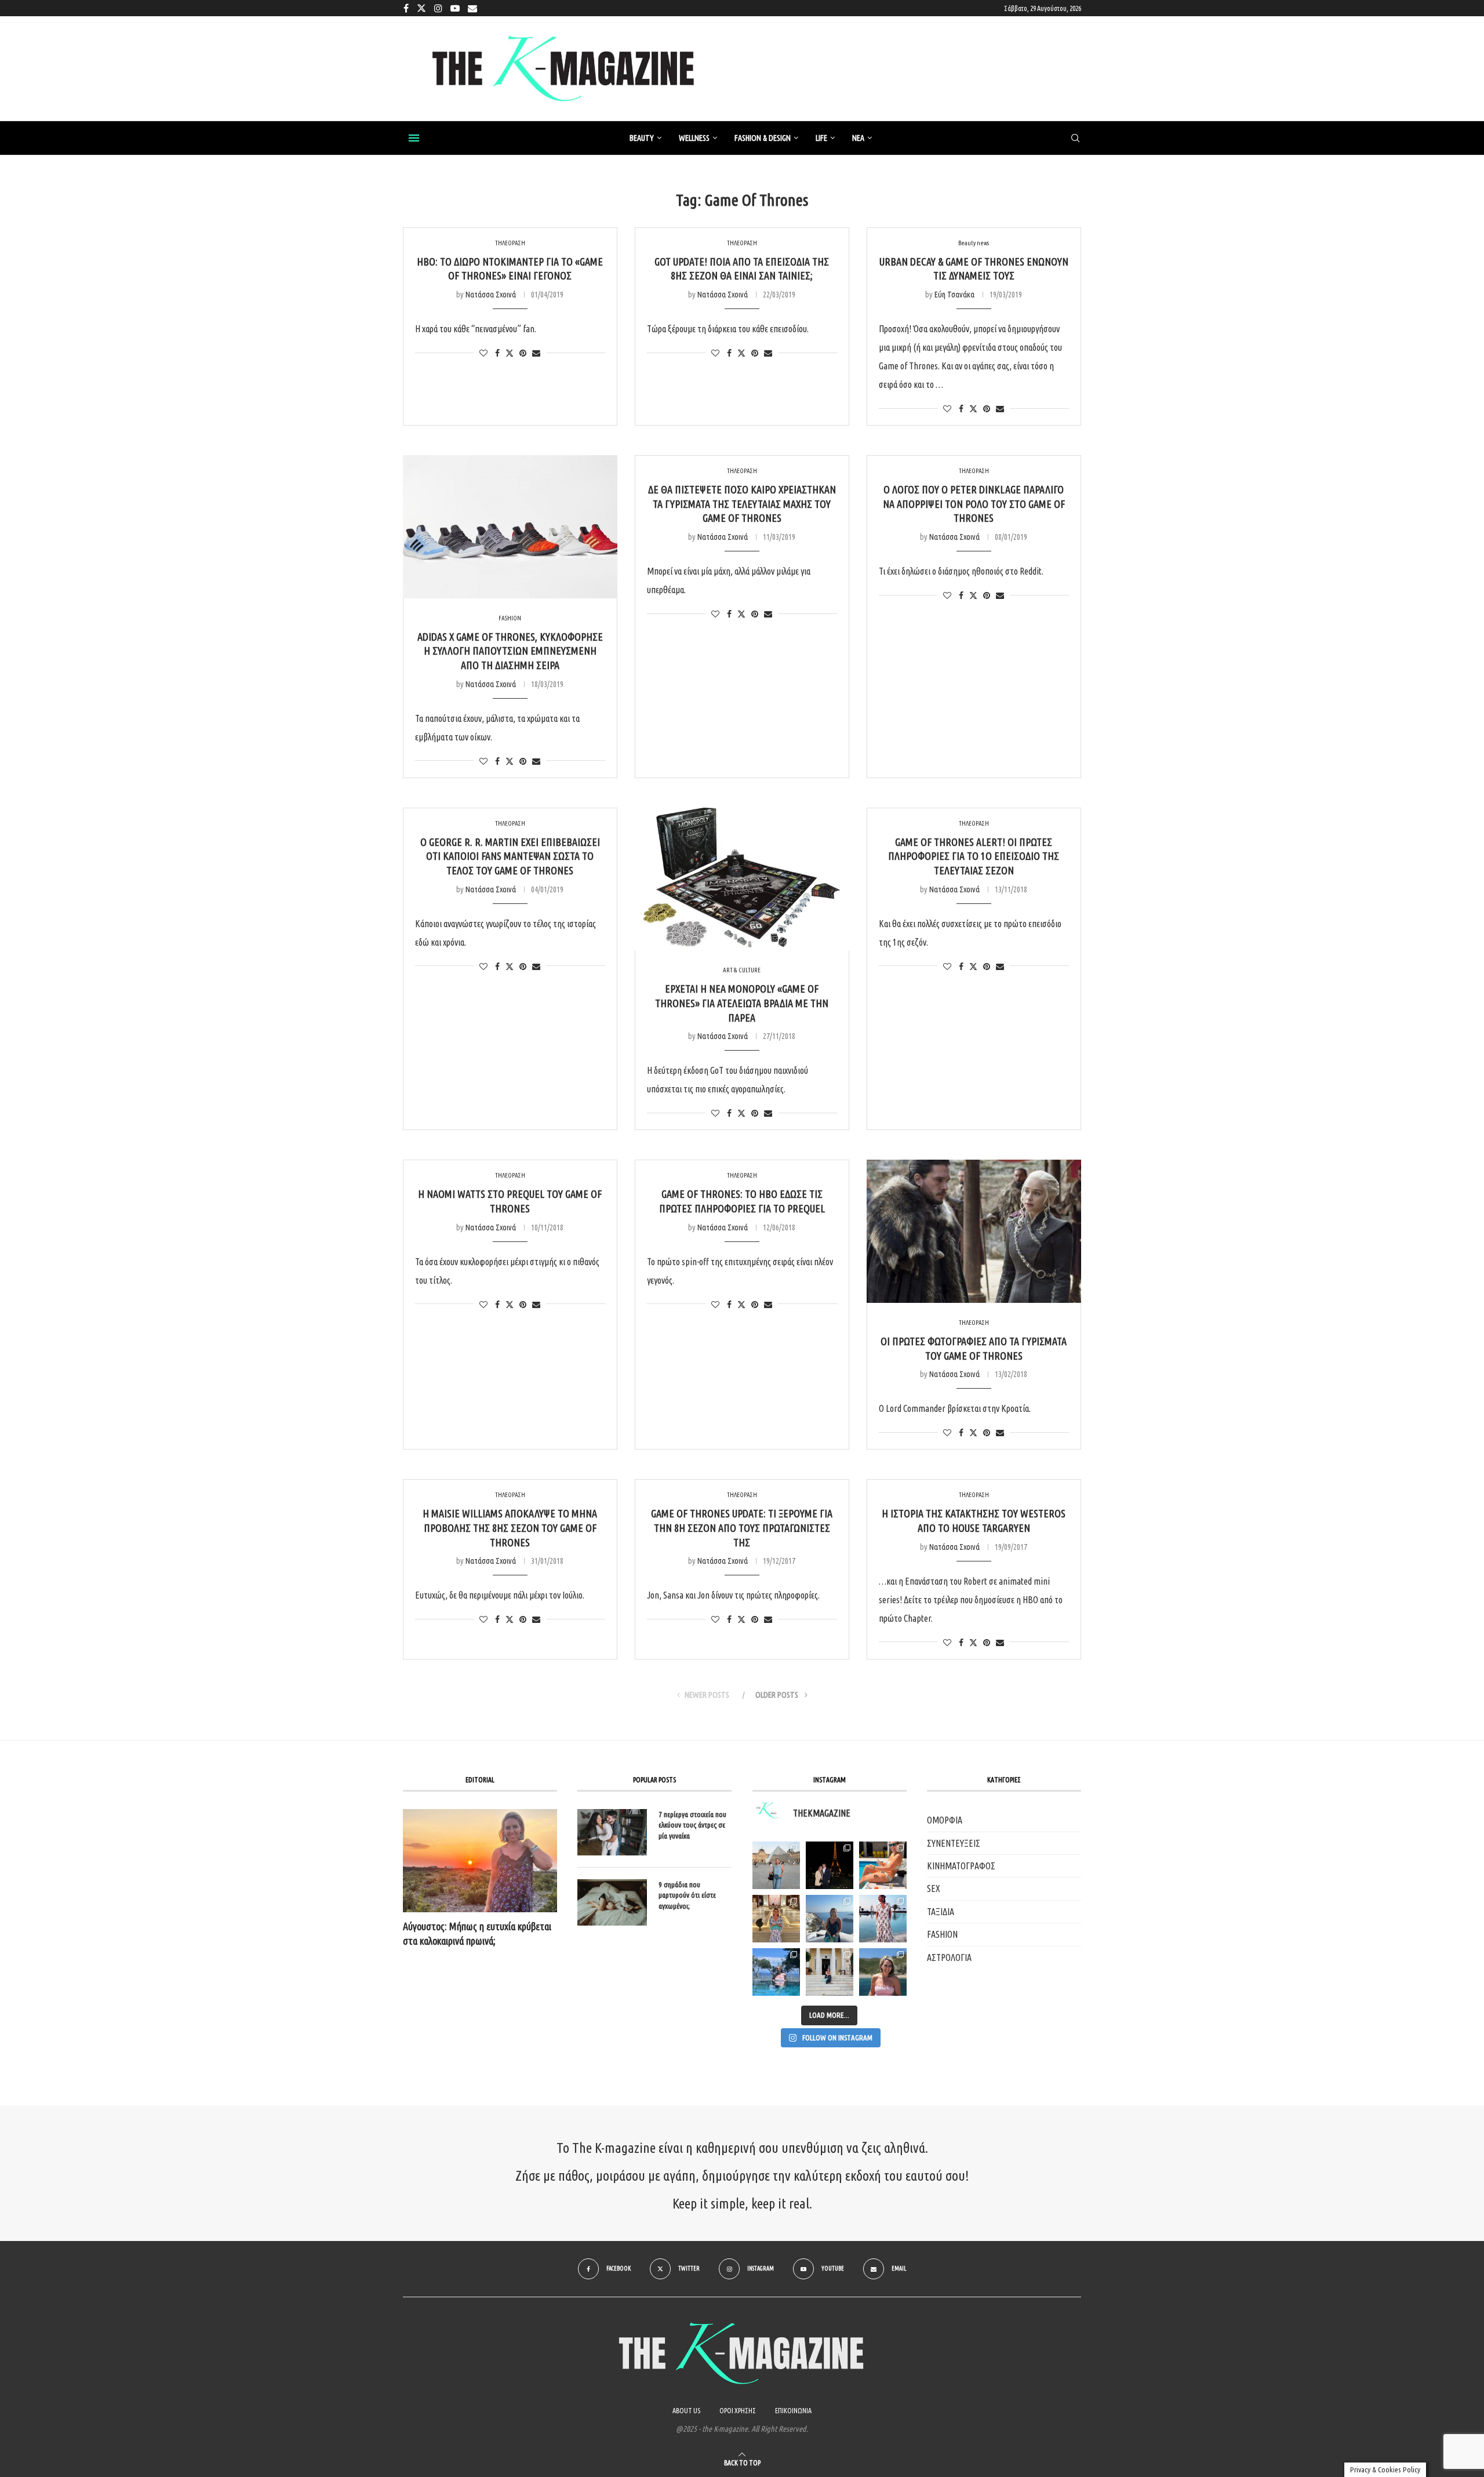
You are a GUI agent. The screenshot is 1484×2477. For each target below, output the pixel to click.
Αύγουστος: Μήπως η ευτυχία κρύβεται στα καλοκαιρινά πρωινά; (477, 1933)
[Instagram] (438, 8)
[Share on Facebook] (497, 353)
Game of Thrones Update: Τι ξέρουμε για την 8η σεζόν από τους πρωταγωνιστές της (742, 1528)
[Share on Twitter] (510, 353)
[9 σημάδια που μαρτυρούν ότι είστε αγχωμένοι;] (612, 1902)
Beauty (642, 138)
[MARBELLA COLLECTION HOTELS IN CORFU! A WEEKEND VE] (776, 1972)
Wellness (694, 138)
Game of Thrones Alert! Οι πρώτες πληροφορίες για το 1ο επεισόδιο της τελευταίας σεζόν (974, 856)
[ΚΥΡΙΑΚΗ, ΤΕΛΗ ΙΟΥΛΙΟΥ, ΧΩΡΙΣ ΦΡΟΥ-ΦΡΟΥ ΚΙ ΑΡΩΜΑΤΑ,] (883, 1865)
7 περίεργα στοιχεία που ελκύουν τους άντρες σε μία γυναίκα (692, 1825)
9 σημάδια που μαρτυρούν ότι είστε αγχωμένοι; (687, 1895)
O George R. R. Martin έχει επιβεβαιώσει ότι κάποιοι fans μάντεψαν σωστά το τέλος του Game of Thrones (510, 856)
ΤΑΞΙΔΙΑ (941, 1912)
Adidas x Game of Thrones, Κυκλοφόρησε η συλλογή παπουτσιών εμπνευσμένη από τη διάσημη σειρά (510, 651)
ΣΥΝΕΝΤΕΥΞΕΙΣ (954, 1843)
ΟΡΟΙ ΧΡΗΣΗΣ (738, 2411)
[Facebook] (406, 8)
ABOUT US (686, 2411)
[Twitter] (421, 8)
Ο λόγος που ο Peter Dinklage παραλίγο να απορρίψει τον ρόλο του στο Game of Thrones (974, 504)
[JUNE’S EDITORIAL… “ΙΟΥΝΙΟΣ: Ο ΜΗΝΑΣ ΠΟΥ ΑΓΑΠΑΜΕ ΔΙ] (883, 1972)
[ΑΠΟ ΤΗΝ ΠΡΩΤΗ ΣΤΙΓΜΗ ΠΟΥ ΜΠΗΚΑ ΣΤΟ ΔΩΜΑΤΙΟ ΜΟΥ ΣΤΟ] (883, 1919)
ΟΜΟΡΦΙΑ (945, 1820)
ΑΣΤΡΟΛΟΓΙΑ (949, 1957)
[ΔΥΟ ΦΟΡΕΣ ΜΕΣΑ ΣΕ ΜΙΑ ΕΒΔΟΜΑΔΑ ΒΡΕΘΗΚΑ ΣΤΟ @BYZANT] (776, 1919)
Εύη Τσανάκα (954, 295)
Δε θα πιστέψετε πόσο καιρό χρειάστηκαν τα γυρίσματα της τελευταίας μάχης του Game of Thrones (742, 504)
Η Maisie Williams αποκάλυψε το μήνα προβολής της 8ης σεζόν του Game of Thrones (510, 1528)
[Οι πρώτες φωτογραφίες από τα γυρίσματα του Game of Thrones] (974, 1231)
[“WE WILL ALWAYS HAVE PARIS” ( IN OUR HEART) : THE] (776, 1865)
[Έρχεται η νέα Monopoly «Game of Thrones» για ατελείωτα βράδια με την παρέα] (742, 879)
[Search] (1075, 139)
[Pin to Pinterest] (523, 353)
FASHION (942, 1934)
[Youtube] (455, 8)
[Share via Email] (536, 353)
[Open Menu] (414, 138)
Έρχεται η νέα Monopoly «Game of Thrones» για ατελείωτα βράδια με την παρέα (742, 1003)
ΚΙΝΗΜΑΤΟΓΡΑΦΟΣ (961, 1866)
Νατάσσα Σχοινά (491, 295)
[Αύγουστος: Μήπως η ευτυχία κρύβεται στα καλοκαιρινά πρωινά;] (480, 1860)
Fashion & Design (763, 138)
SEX (934, 1888)
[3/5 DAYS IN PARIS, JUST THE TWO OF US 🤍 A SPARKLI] (830, 1865)
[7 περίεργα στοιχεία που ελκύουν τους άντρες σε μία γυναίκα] (612, 1832)
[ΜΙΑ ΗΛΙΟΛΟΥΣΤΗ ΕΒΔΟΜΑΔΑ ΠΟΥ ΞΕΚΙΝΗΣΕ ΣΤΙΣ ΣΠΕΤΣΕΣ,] (830, 1972)
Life (821, 138)
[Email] (472, 8)
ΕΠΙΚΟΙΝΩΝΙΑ (793, 2411)
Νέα (858, 138)
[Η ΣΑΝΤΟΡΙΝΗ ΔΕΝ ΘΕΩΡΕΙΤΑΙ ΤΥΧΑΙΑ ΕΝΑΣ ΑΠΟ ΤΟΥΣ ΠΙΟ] (830, 1919)
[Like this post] (483, 353)
